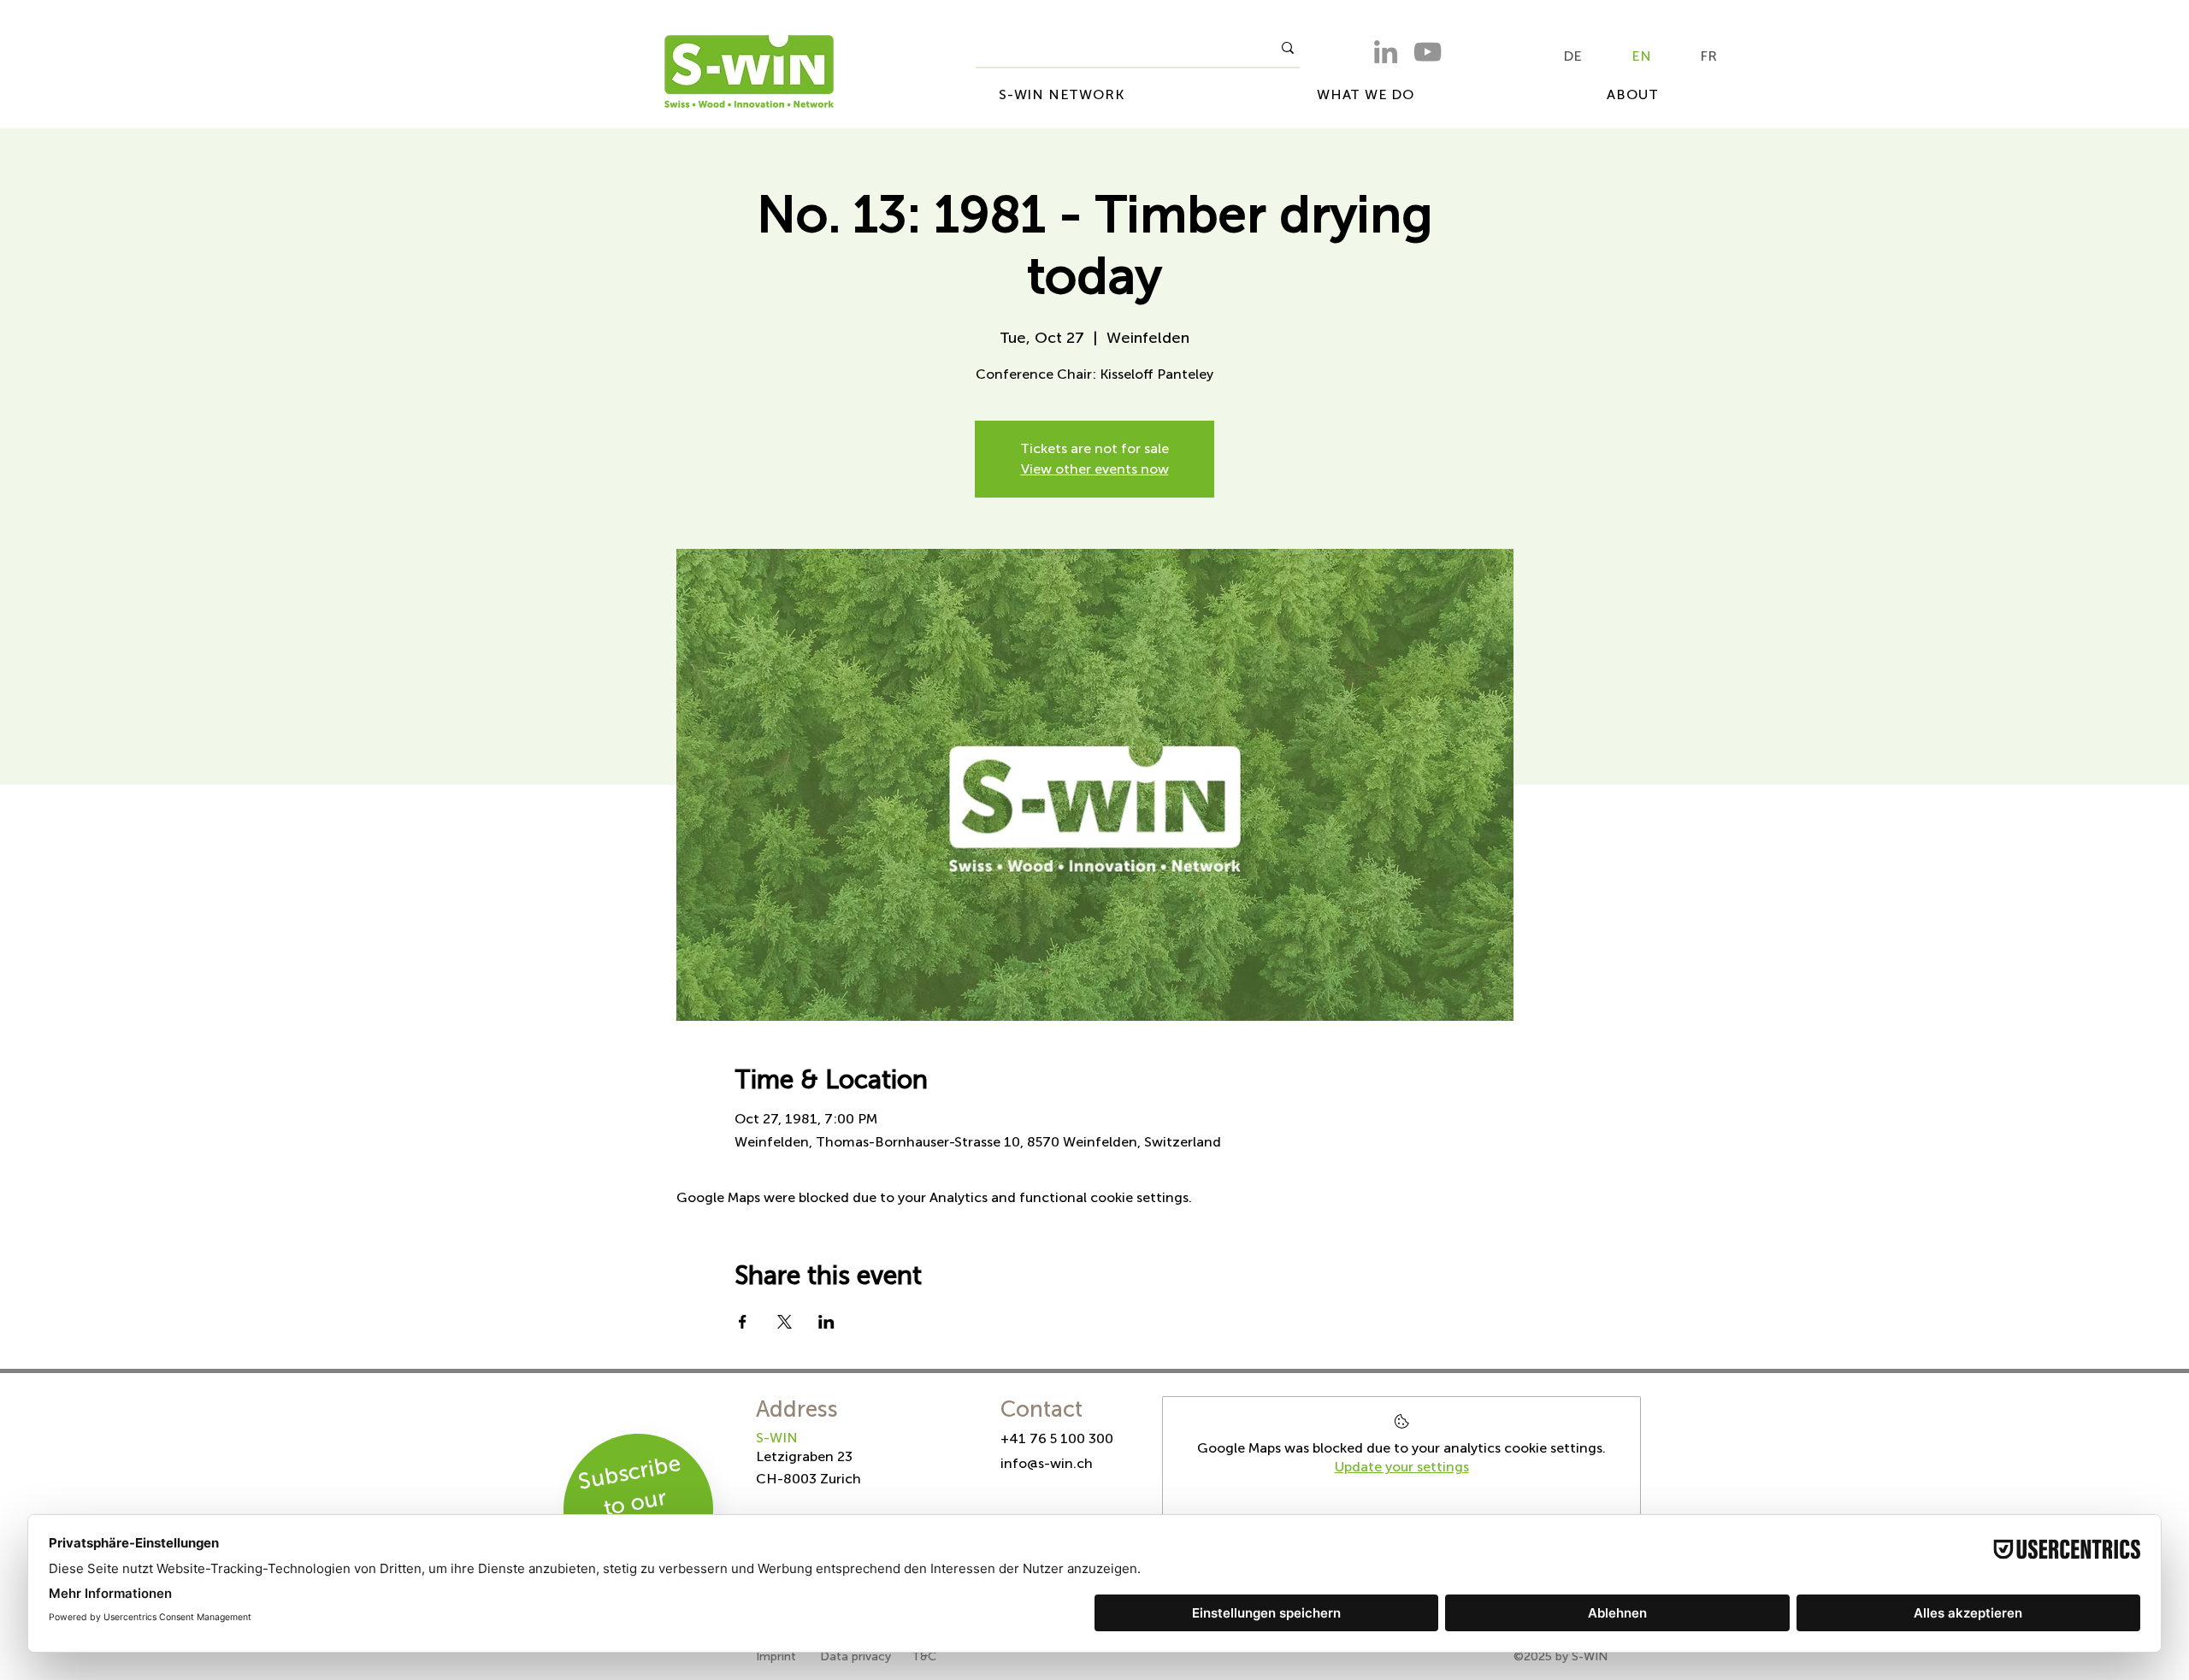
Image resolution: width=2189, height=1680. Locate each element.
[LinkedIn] (1386, 52)
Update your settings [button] (1402, 1467)
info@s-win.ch (1047, 1463)
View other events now (1095, 469)
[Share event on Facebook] (743, 1322)
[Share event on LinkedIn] (826, 1322)
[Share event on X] (785, 1322)
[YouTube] (1428, 52)
